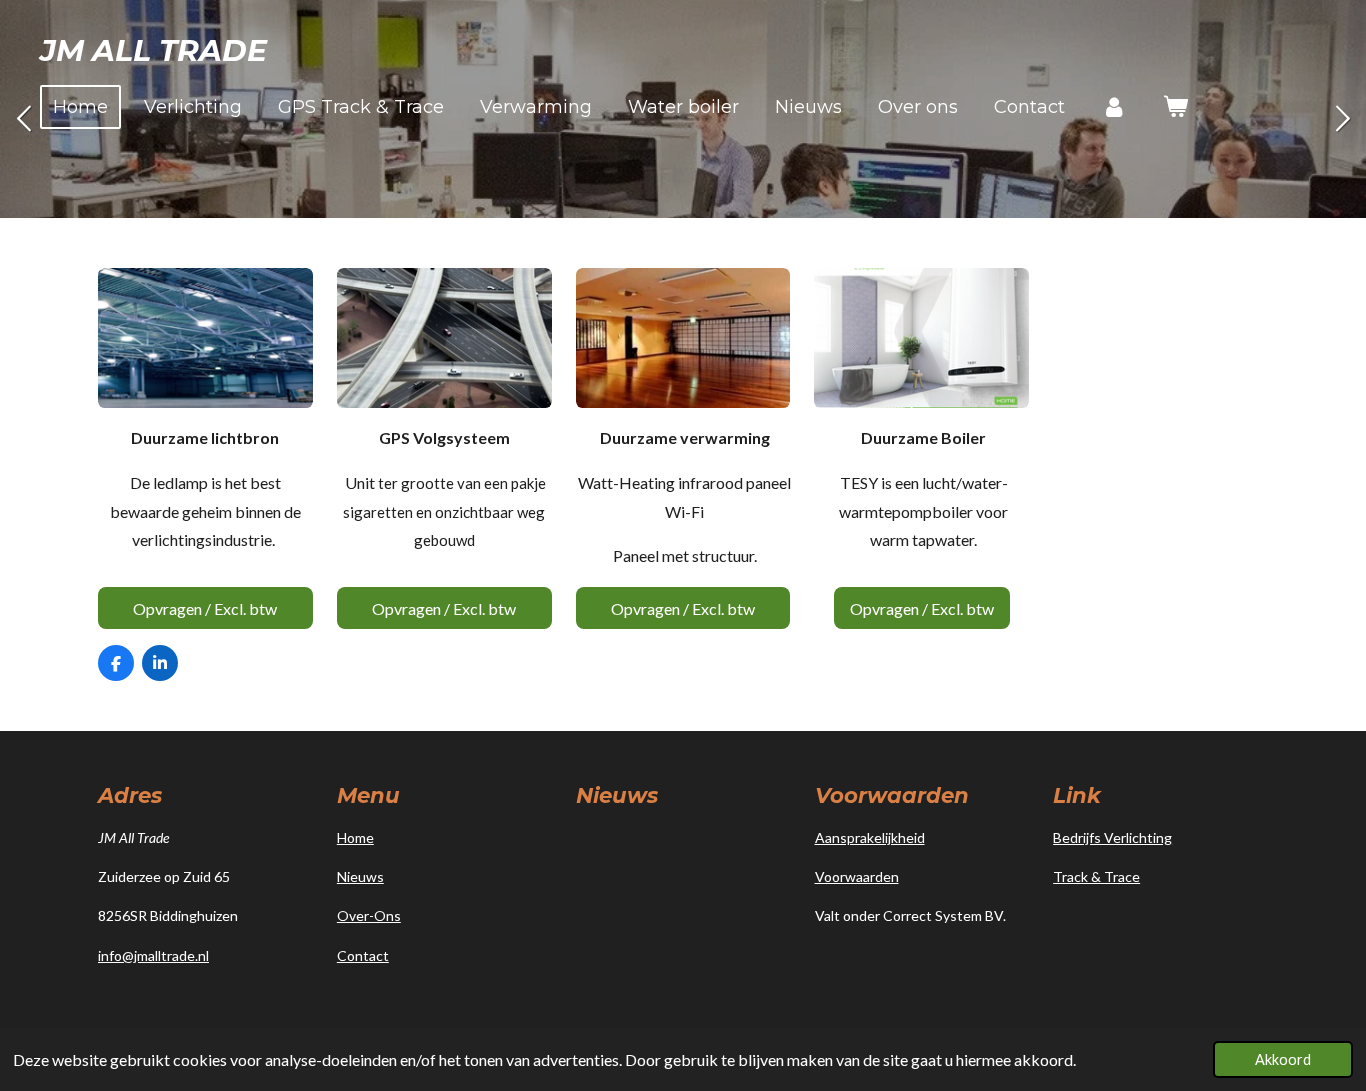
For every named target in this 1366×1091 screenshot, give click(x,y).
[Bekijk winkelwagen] (1174, 107)
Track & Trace (1096, 876)
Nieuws (360, 876)
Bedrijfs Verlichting (1112, 837)
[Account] (1113, 107)
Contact (363, 955)
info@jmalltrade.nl (153, 955)
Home (355, 837)
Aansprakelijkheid (870, 837)
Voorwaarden (857, 876)
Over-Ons (369, 915)
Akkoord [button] (1283, 1059)
